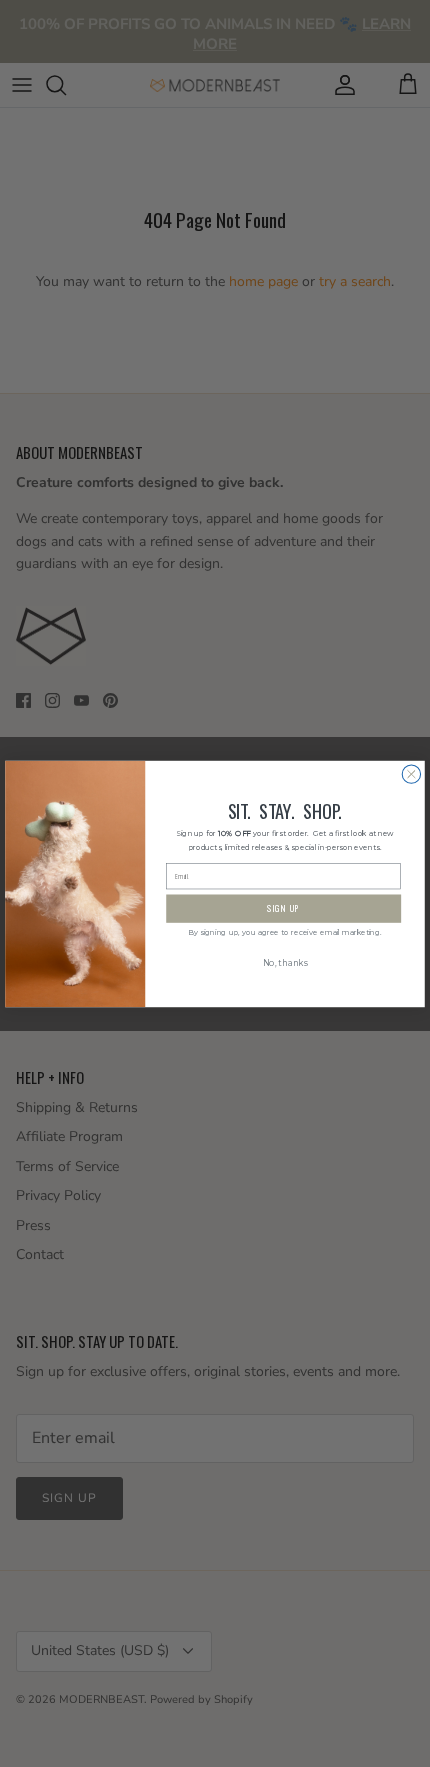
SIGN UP (284, 908)
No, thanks (285, 963)
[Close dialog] (411, 773)
